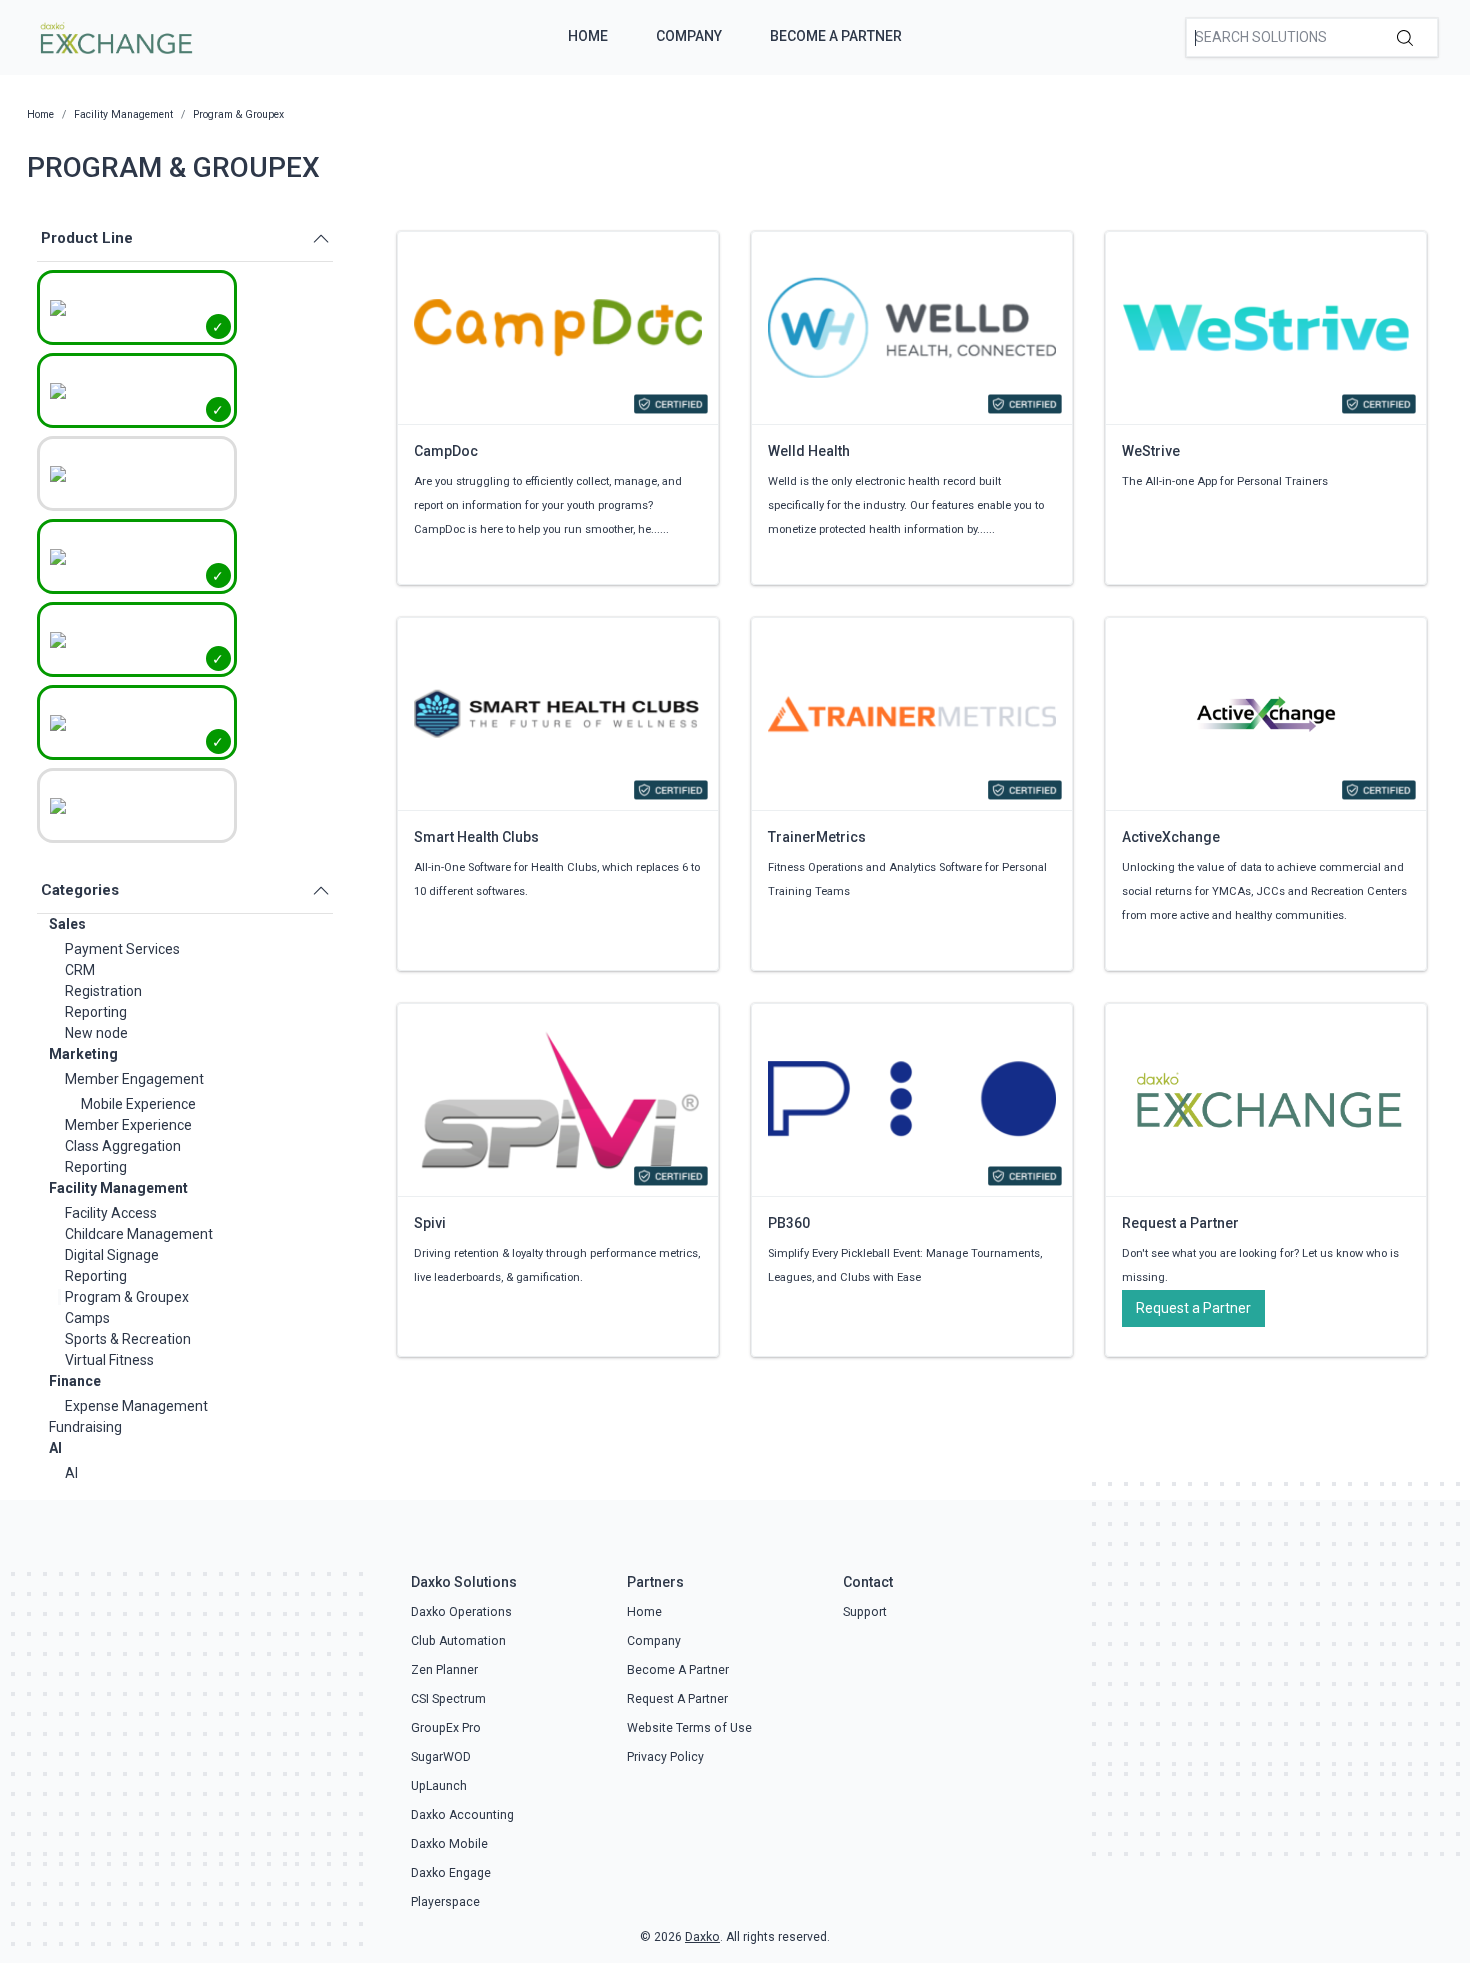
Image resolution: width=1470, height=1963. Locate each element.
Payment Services (122, 949)
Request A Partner (677, 1699)
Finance (75, 1381)
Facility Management (118, 1188)
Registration (103, 991)
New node (96, 1033)
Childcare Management (139, 1234)
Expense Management (136, 1406)
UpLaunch (439, 1786)
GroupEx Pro (446, 1728)
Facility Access (111, 1213)
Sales (67, 924)
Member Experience (128, 1125)
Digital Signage (112, 1255)
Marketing (83, 1054)
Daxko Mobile (449, 1844)
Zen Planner (444, 1670)
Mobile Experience (138, 1104)
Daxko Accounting (462, 1815)
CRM (80, 970)
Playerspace (445, 1902)
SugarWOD (441, 1757)
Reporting (96, 1012)
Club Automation (458, 1641)
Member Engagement (134, 1079)
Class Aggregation (123, 1146)
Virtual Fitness (109, 1360)
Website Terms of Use (689, 1728)
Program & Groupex (127, 1297)
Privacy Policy (665, 1757)
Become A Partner (836, 36)
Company (689, 36)
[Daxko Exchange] (114, 36)
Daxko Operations (461, 1612)
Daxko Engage (451, 1873)
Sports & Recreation (128, 1339)
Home (588, 36)
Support (865, 1612)
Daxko (702, 1937)
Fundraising (85, 1427)
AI (55, 1448)
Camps (87, 1318)
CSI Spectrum (448, 1699)
